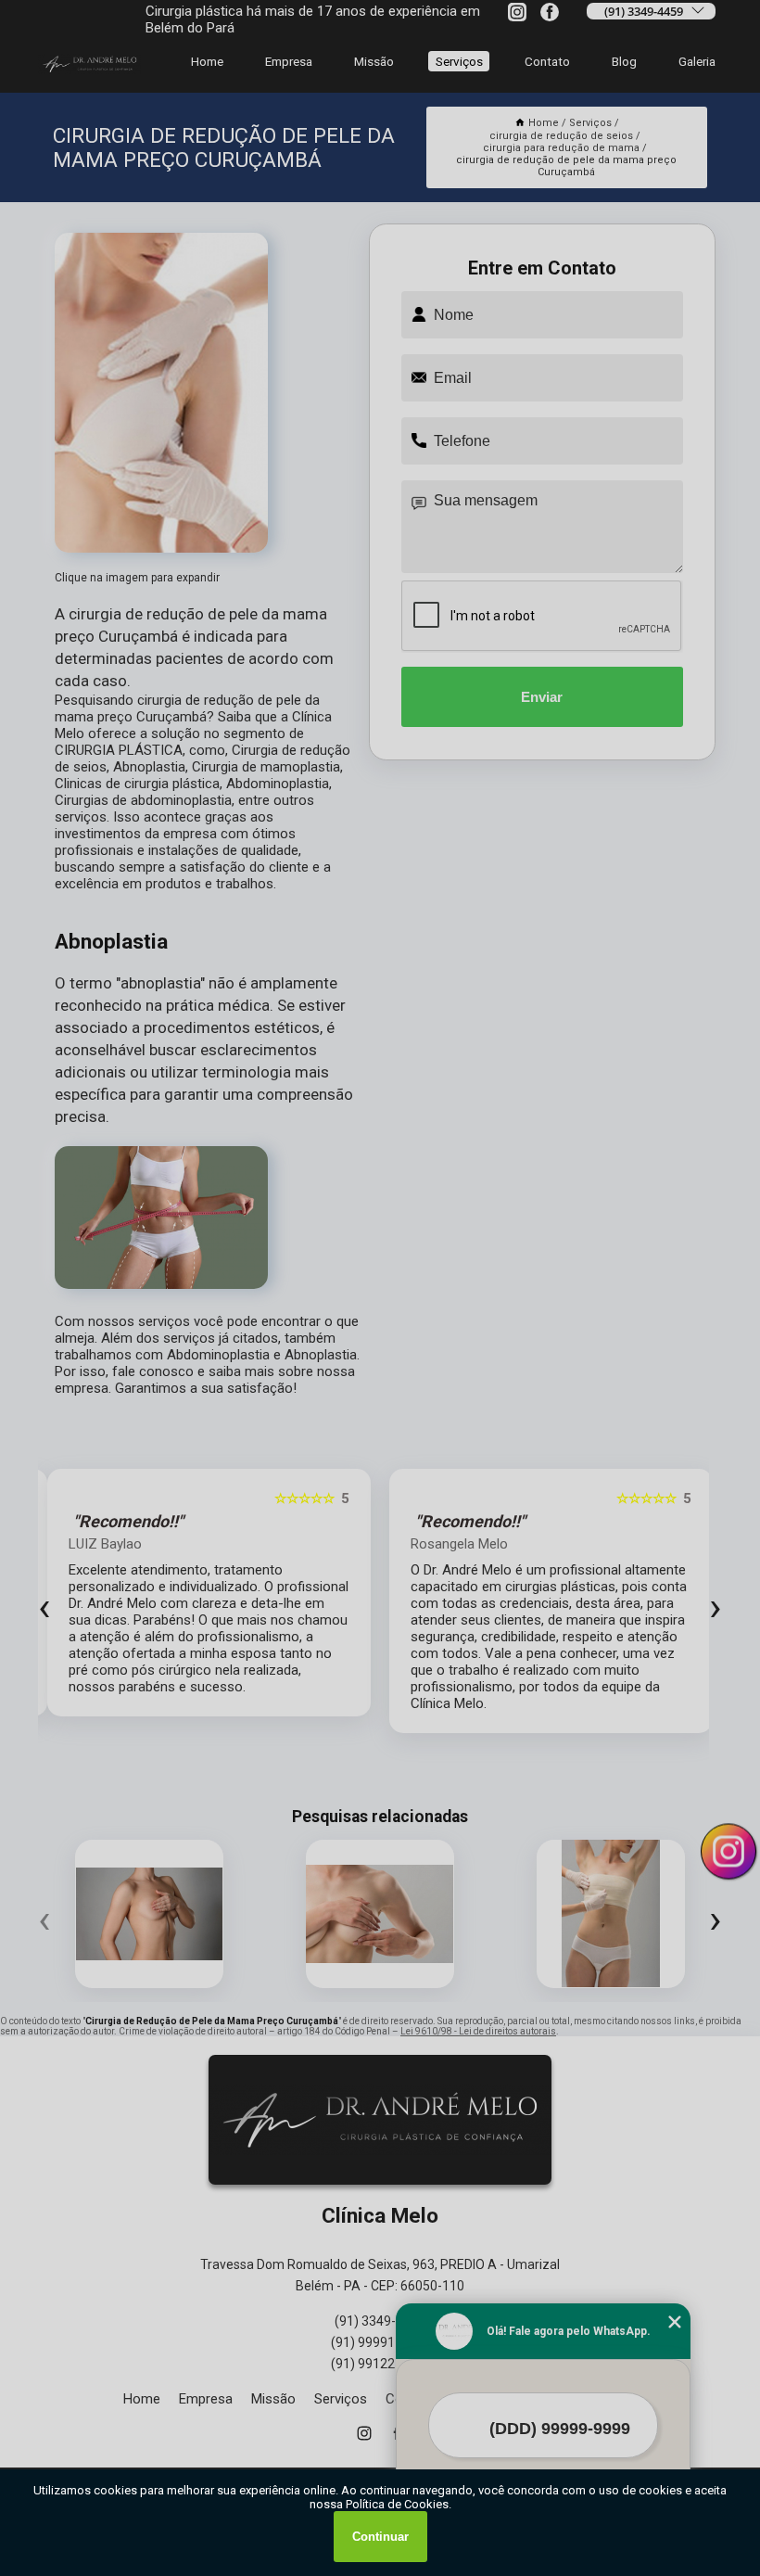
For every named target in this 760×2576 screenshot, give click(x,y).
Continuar (380, 2537)
